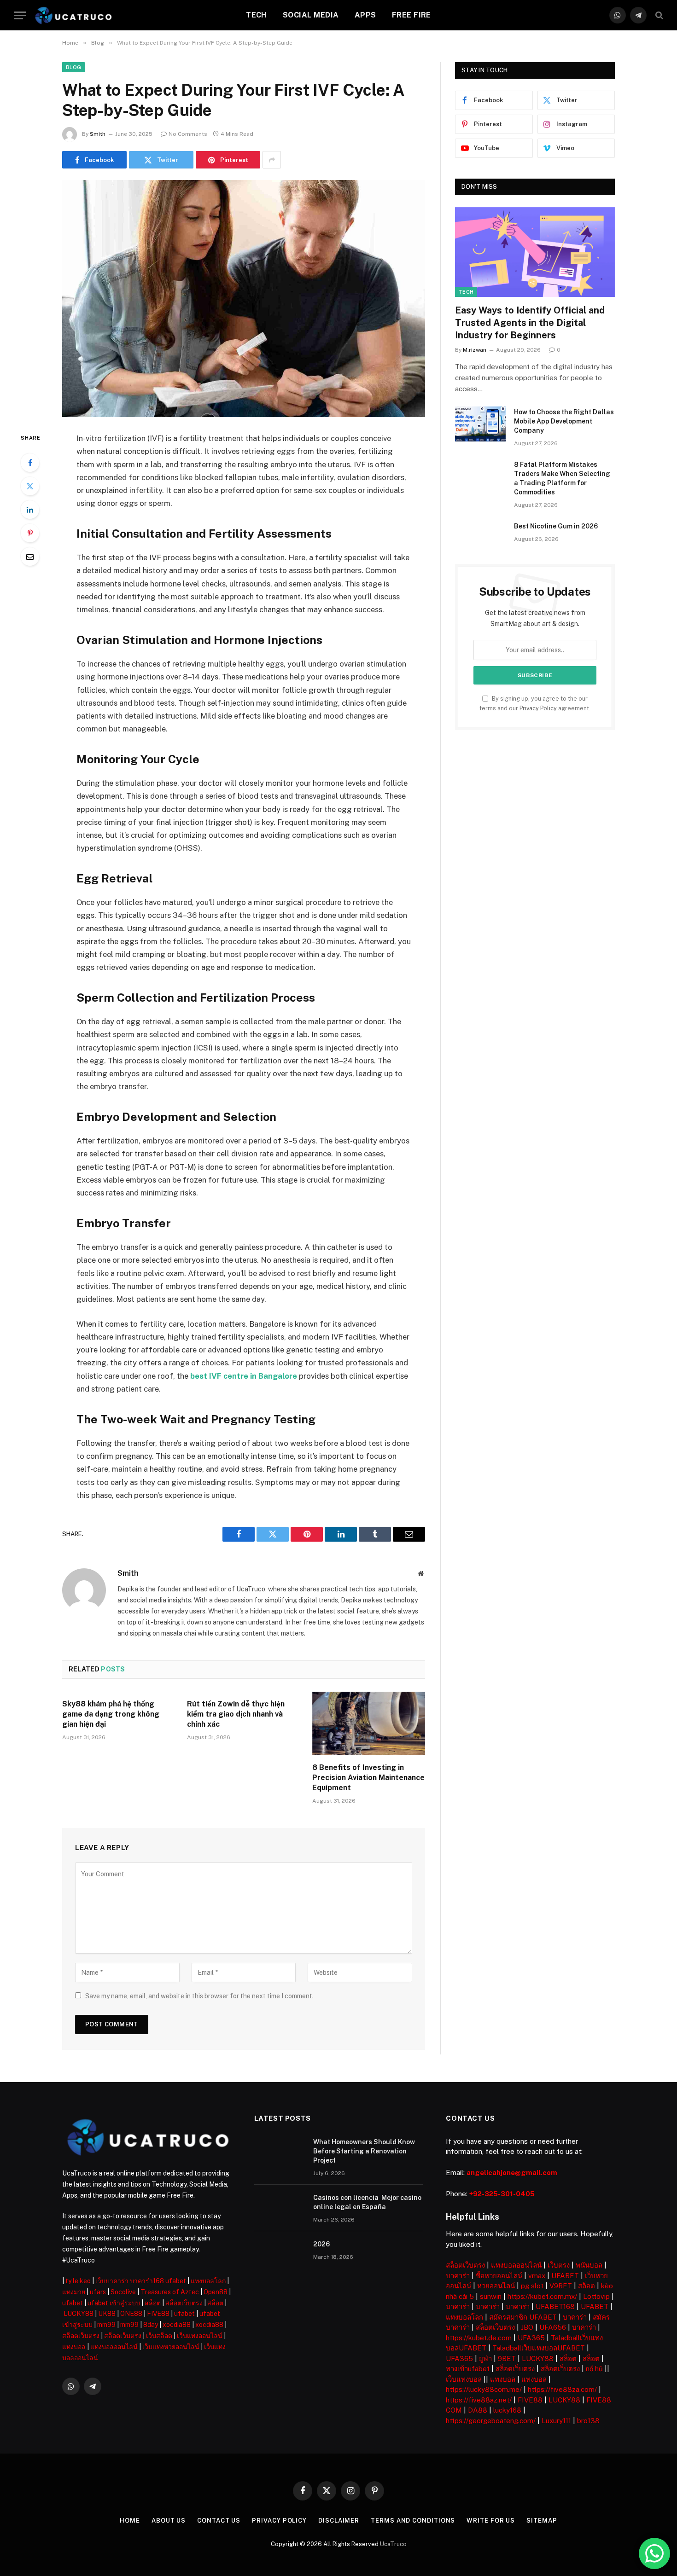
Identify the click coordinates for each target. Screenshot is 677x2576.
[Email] (30, 557)
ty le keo (78, 2281)
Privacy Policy (538, 708)
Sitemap (542, 2521)
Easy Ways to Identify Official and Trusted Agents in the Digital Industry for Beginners (530, 323)
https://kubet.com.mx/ (542, 2296)
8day (151, 2325)
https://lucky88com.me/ (484, 2389)
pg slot (532, 2286)
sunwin (491, 2296)
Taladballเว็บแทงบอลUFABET (539, 2348)
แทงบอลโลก (208, 2281)
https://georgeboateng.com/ (491, 2421)
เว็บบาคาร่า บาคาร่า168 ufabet (141, 2281)
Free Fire (411, 15)
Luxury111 (556, 2421)
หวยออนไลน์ (496, 2286)
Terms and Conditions (413, 2521)
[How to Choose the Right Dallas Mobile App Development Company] (480, 424)
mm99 (106, 2325)
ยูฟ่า (485, 2358)
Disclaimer (339, 2521)
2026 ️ (322, 2244)
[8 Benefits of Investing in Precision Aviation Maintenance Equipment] (369, 1723)
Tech (257, 15)
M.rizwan (475, 350)
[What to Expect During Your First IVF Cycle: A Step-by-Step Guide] (244, 299)
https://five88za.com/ (562, 2389)
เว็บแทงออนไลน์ (200, 2336)
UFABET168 (555, 2306)
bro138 (588, 2421)
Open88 (216, 2292)
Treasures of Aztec (170, 2292)
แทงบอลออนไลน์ (114, 2347)
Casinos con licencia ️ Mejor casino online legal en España (367, 2202)
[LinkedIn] (30, 510)
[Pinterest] (30, 533)
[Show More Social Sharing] (272, 160)
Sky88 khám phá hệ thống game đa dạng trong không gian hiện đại (111, 1714)
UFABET (565, 2276)
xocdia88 (177, 2325)
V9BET (561, 2286)
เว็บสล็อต (159, 2336)
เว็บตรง (559, 2265)
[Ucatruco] (73, 15)
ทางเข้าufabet (468, 2369)
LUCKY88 (79, 2314)
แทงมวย (74, 2292)
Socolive (123, 2292)
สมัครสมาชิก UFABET (523, 2317)
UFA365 (531, 2338)
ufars (98, 2292)
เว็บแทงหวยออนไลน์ (171, 2347)
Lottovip (596, 2296)
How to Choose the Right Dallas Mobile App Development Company (564, 421)
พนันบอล (589, 2265)
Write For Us (491, 2521)
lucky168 (507, 2410)
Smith (98, 134)
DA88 (478, 2410)
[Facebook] (30, 463)
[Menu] (20, 15)
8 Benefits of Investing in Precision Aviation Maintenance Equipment (368, 1778)
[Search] (658, 15)
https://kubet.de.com (479, 2338)
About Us (169, 2521)
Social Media (311, 15)
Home (130, 2521)
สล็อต (153, 2303)
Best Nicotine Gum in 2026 (556, 526)
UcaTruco (393, 2544)
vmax (537, 2276)
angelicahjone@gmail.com (512, 2173)
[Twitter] (30, 486)
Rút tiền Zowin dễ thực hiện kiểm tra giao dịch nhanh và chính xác (236, 1714)
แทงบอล (75, 2347)
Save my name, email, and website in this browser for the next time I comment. (199, 1996)
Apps (365, 15)
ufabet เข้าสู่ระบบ (114, 2303)
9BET (507, 2358)
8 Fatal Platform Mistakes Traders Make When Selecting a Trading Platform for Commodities (562, 478)
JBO (527, 2327)
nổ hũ (594, 2369)
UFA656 (553, 2327)
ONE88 (131, 2314)
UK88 (107, 2314)
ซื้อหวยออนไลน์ (499, 2276)
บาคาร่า (458, 2276)
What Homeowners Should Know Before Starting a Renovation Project (364, 2151)
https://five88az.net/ (479, 2400)
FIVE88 (158, 2314)
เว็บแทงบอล (464, 2379)
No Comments (188, 134)
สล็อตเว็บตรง (184, 2303)
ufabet (73, 2303)
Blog (73, 67)
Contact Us (219, 2521)
